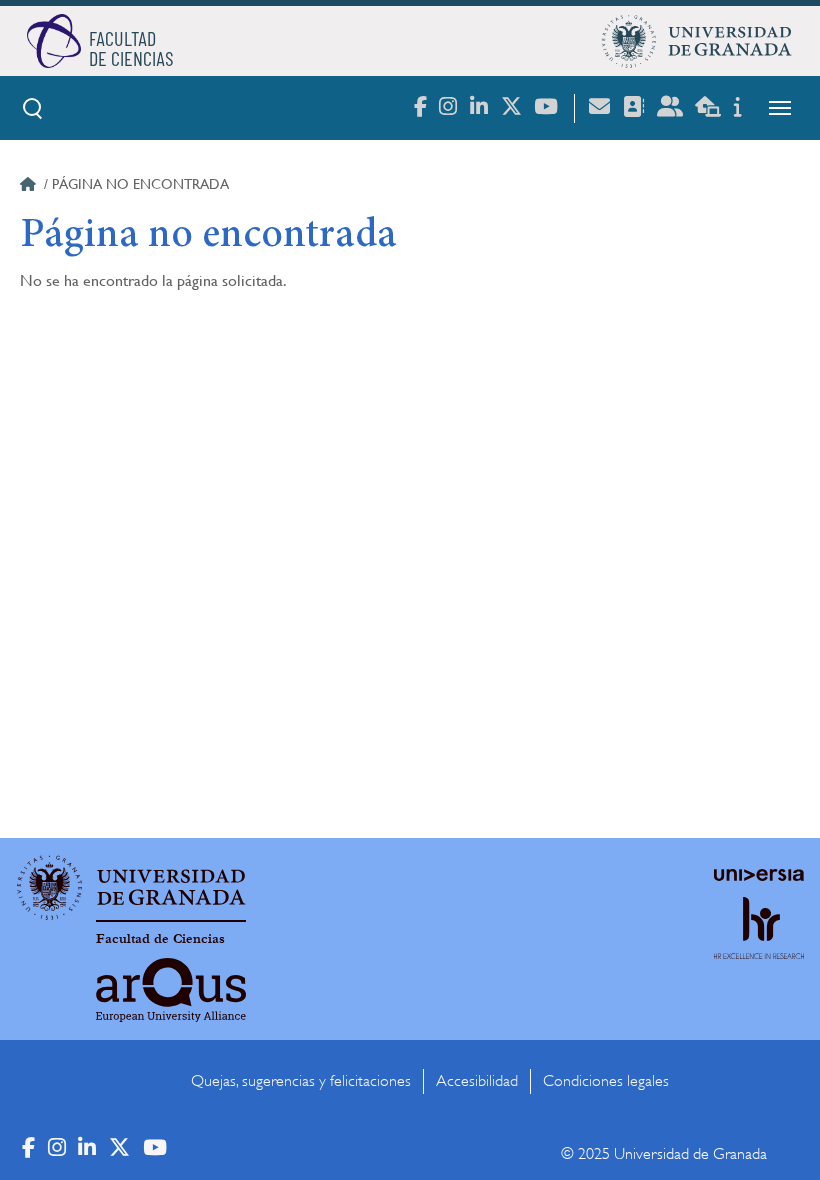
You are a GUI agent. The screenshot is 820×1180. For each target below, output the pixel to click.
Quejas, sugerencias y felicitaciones (301, 1081)
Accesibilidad (477, 1081)
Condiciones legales (606, 1081)
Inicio (30, 187)
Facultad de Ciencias (160, 939)
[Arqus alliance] (171, 990)
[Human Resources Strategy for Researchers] (759, 946)
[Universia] (759, 875)
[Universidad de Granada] (697, 41)
